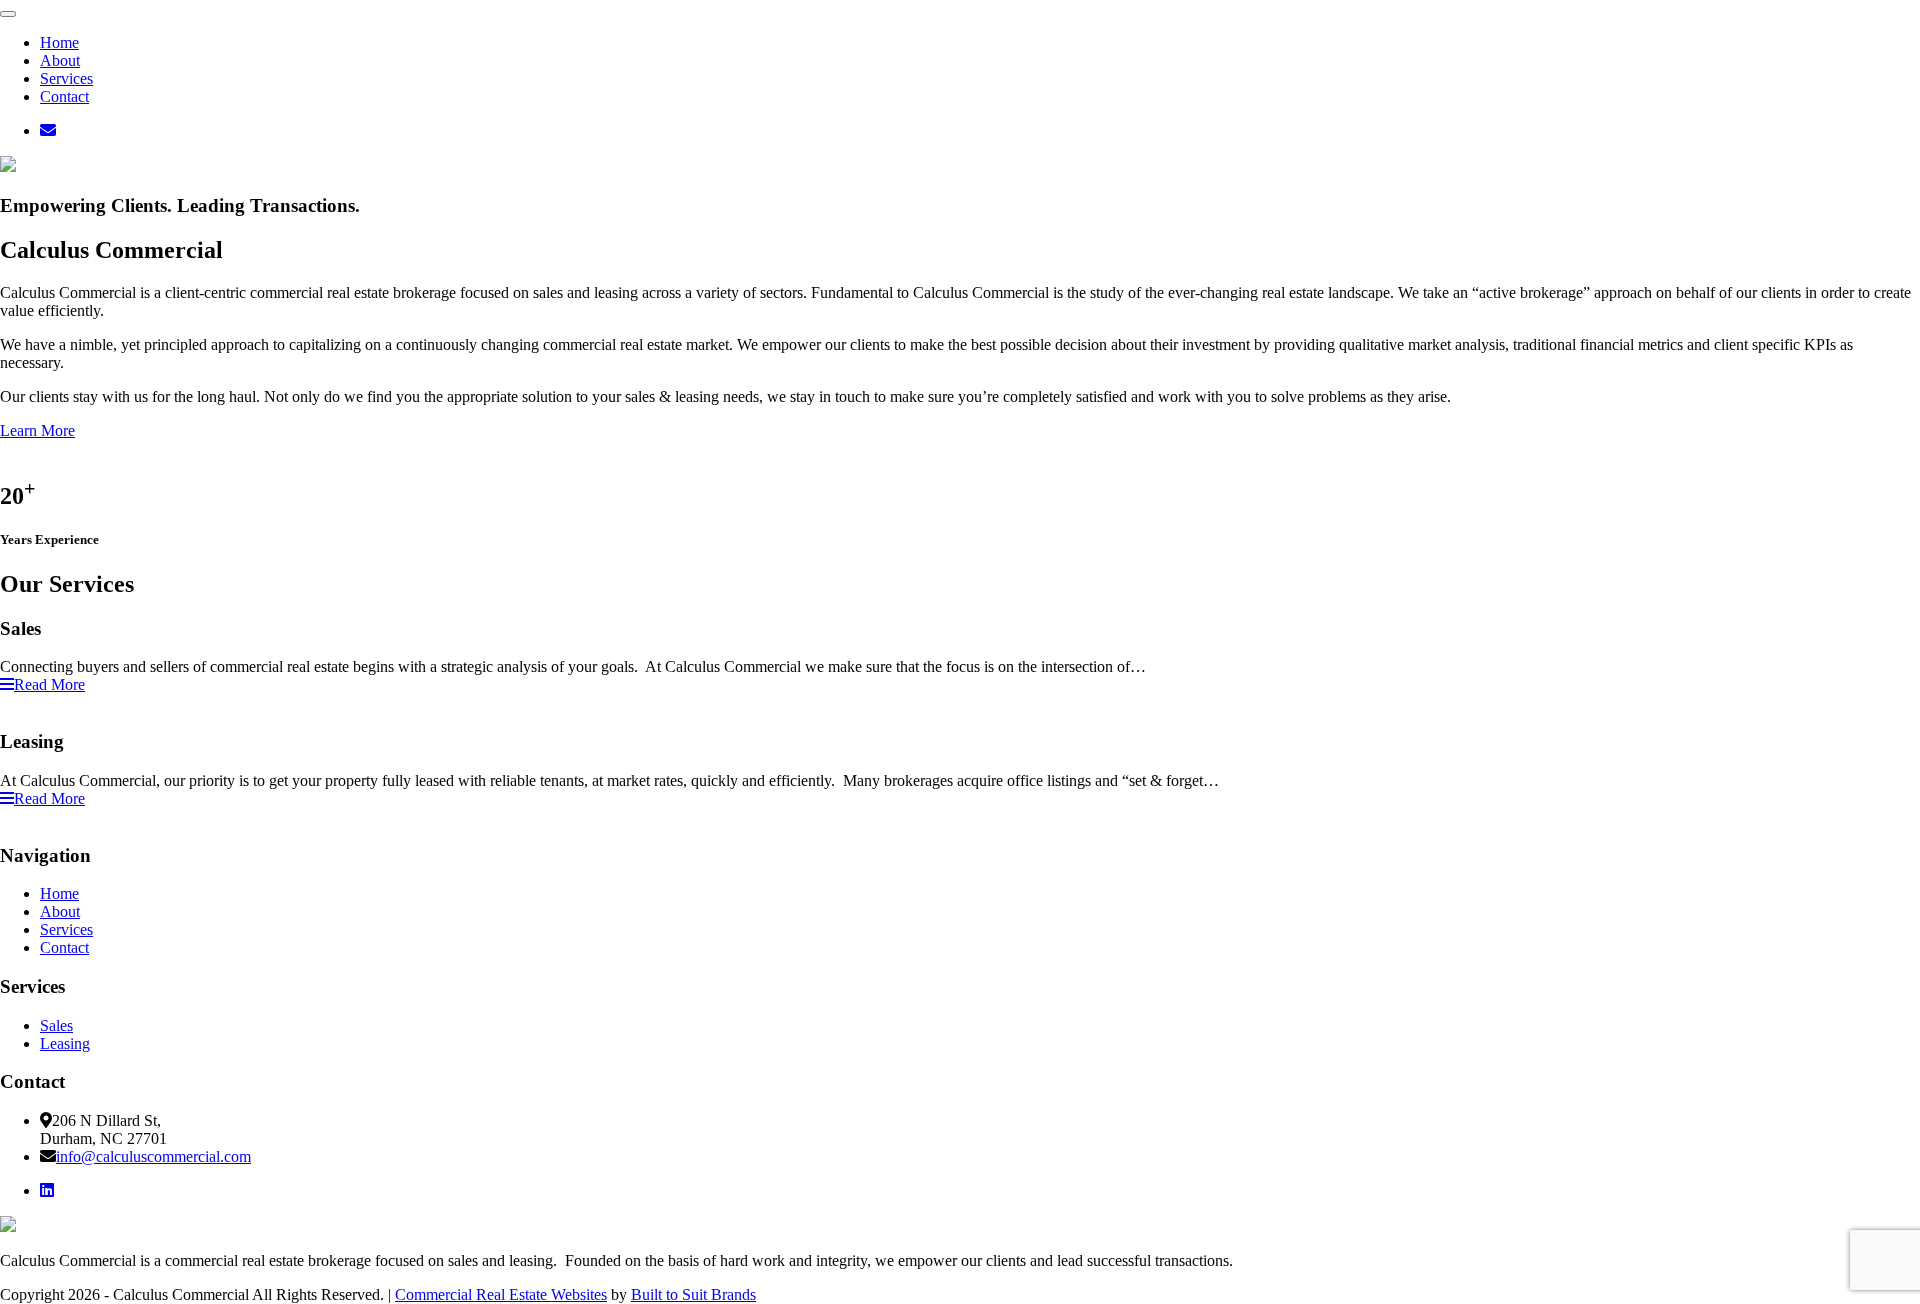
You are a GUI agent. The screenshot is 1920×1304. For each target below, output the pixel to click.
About (60, 60)
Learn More (37, 430)
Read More (49, 684)
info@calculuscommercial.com (153, 1156)
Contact (64, 96)
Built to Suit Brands (693, 1294)
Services (66, 78)
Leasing (65, 1043)
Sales (56, 1025)
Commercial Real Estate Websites (501, 1294)
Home (59, 42)
